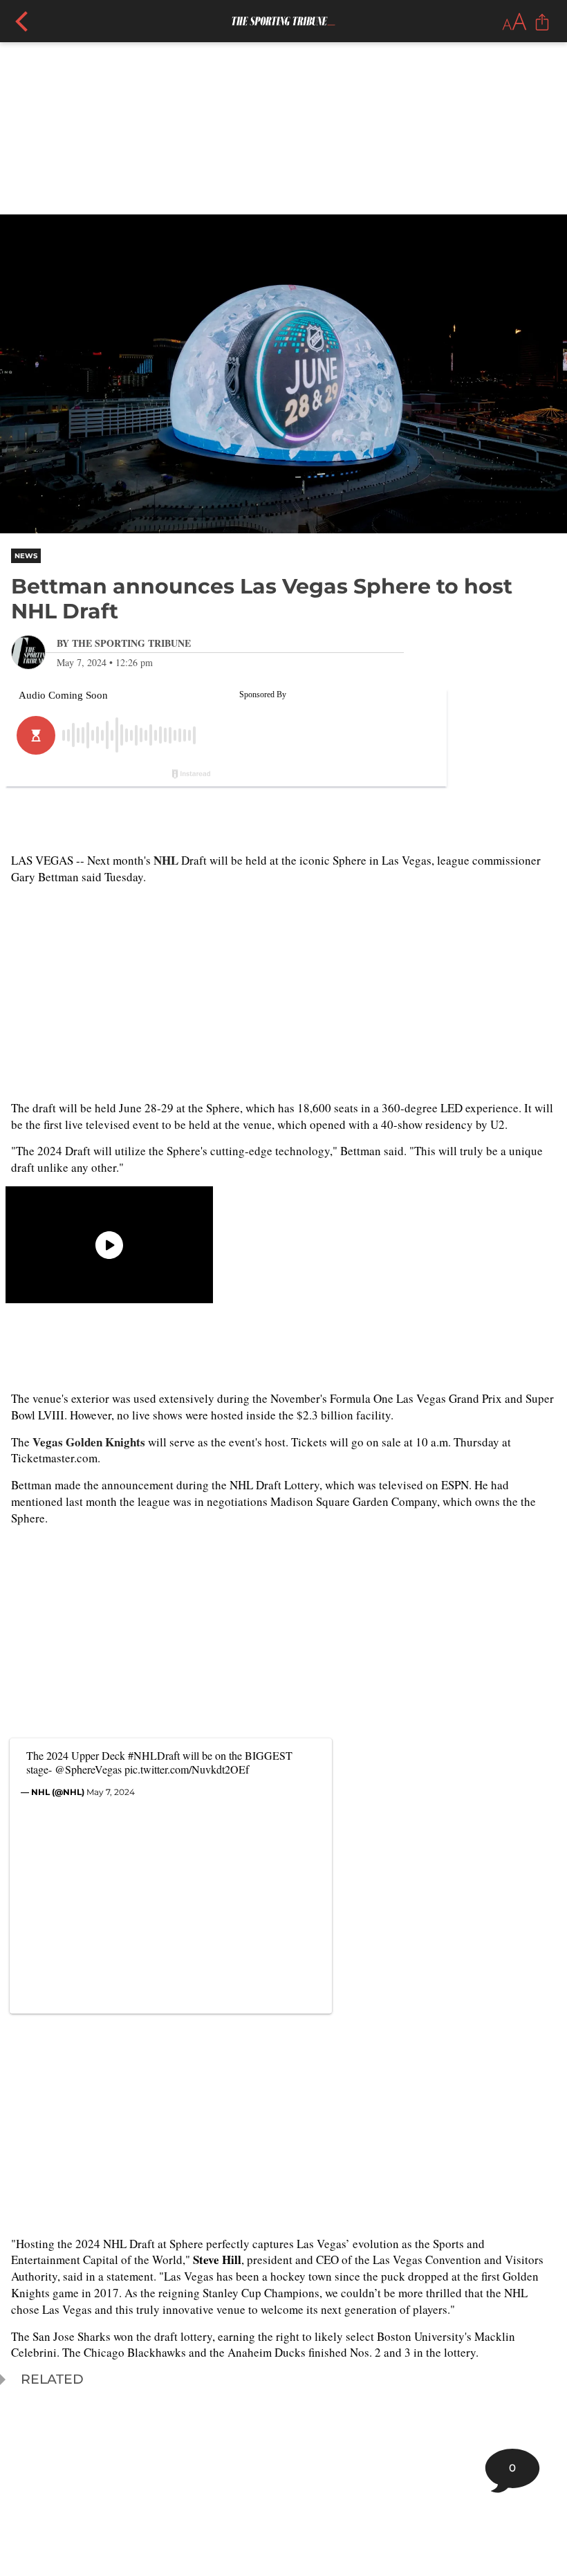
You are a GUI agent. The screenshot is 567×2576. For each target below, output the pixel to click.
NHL (166, 860)
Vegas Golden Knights (89, 1442)
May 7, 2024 (111, 1792)
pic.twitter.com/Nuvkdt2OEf (187, 1769)
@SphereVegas (88, 1769)
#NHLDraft (154, 1755)
